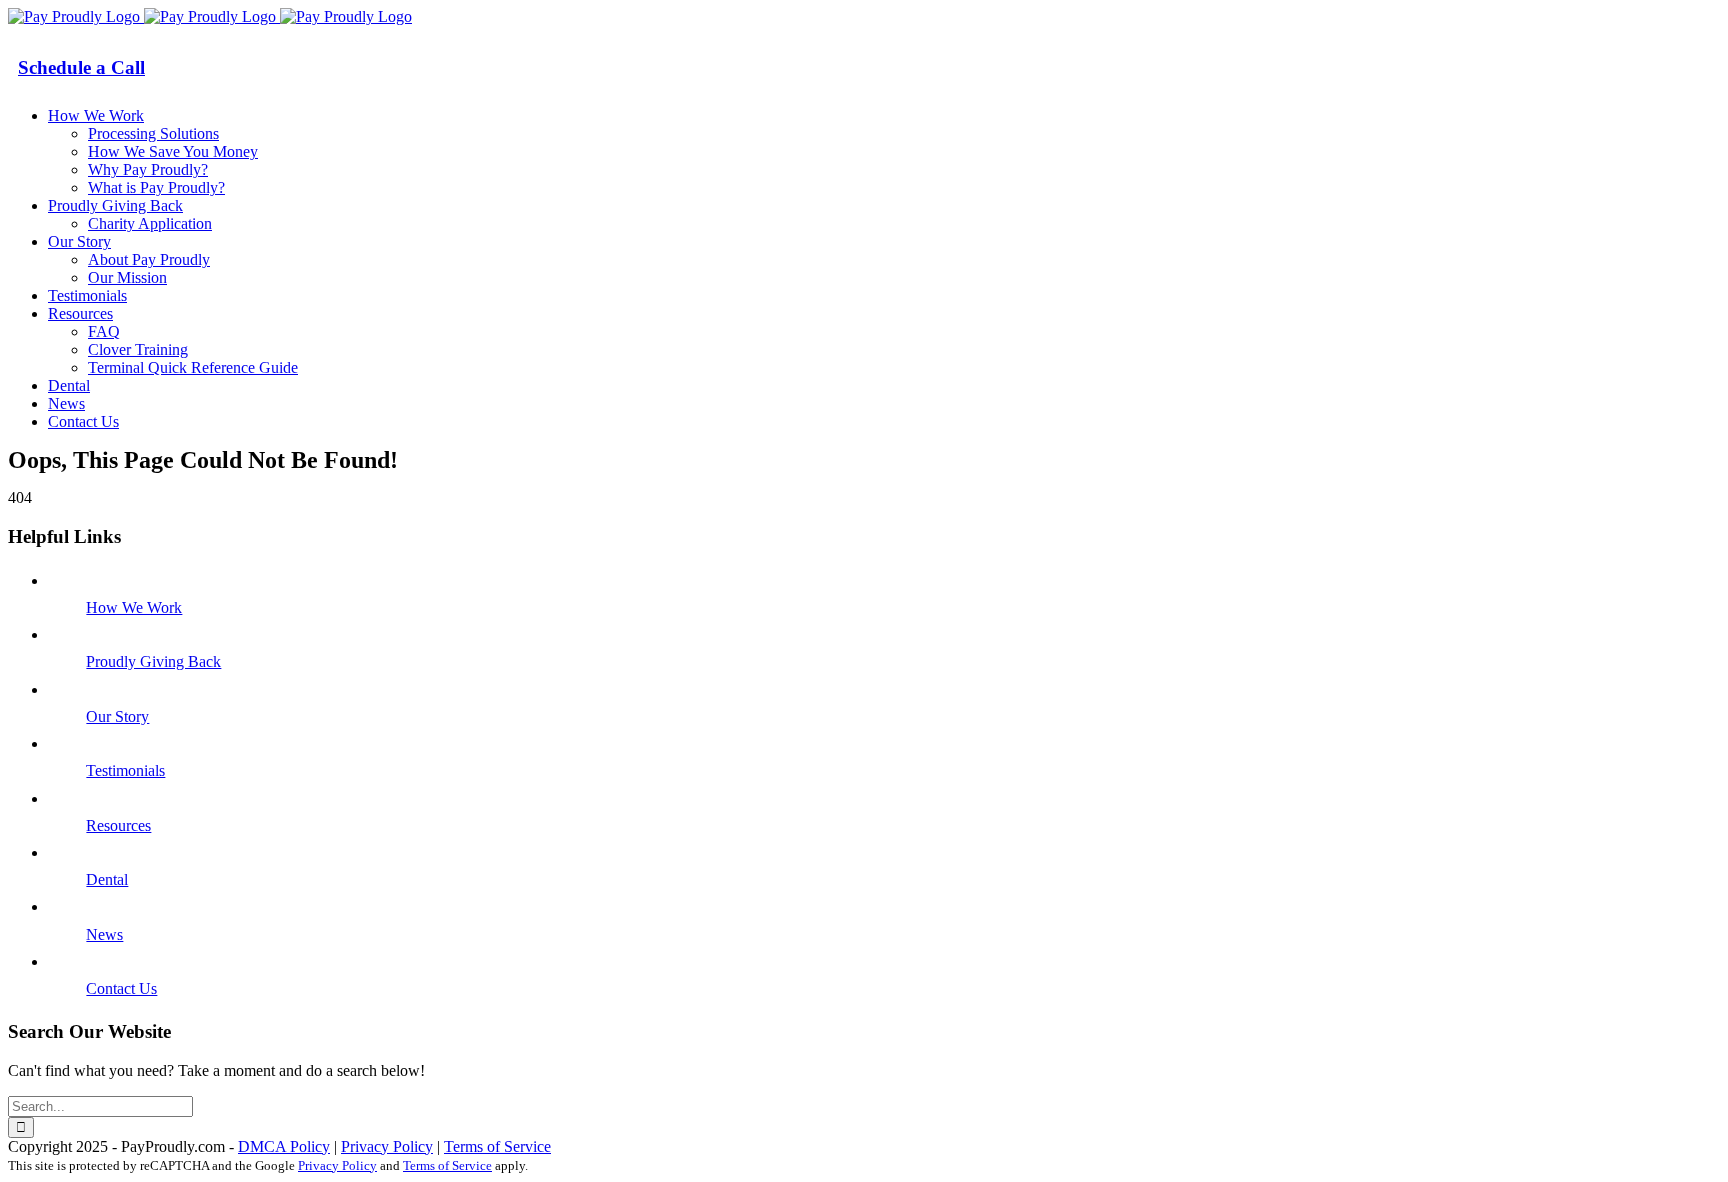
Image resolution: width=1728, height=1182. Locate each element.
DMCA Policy (284, 1146)
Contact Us (121, 988)
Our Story (117, 716)
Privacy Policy (387, 1146)
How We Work (134, 607)
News (104, 934)
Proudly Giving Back (153, 661)
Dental (107, 879)
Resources (118, 825)
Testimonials (125, 770)
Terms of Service (497, 1146)
